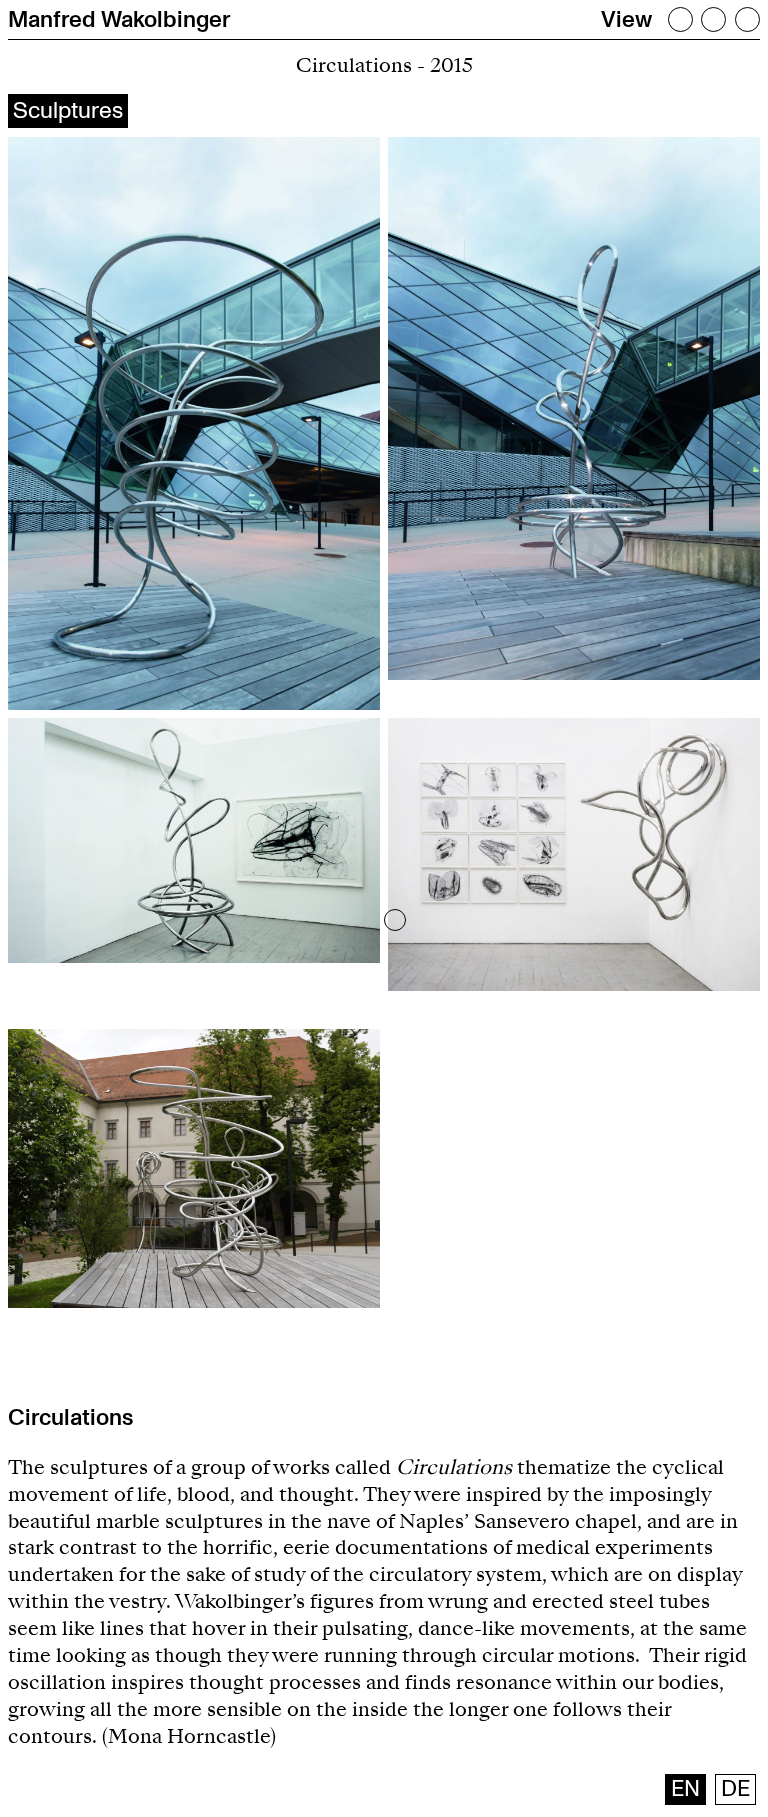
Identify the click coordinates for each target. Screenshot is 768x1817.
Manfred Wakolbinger (119, 20)
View (626, 20)
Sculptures (68, 111)
